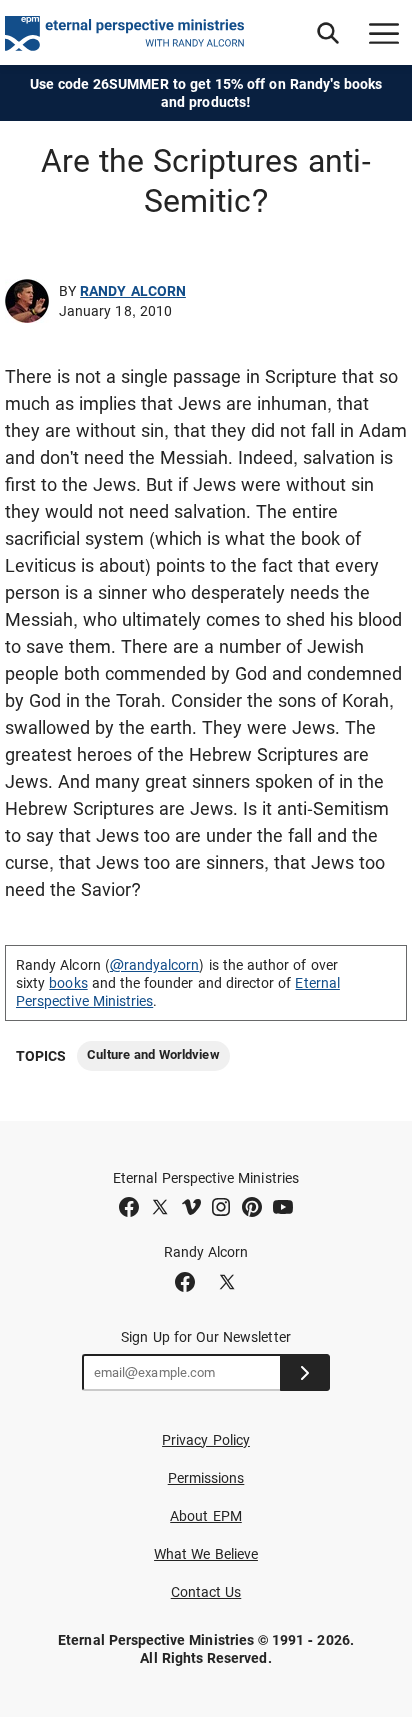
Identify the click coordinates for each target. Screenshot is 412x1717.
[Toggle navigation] (384, 33)
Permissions (206, 1478)
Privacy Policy (206, 1440)
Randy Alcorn (133, 291)
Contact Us (206, 1592)
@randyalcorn (155, 965)
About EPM (206, 1516)
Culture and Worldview (153, 1054)
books (68, 983)
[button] (328, 33)
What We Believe (206, 1554)
